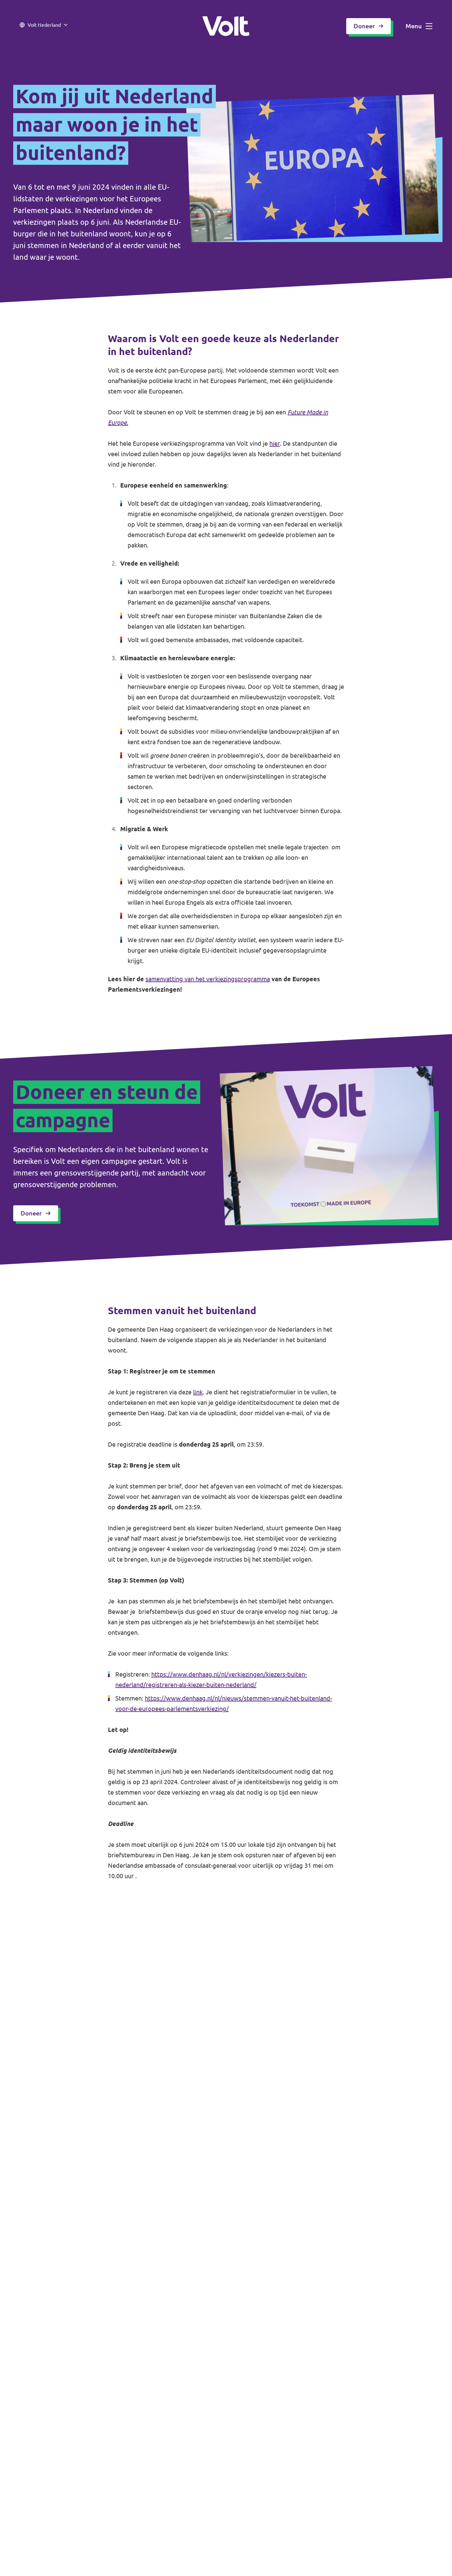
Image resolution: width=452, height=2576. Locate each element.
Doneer (364, 26)
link (198, 1392)
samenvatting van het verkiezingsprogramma (208, 979)
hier (275, 443)
